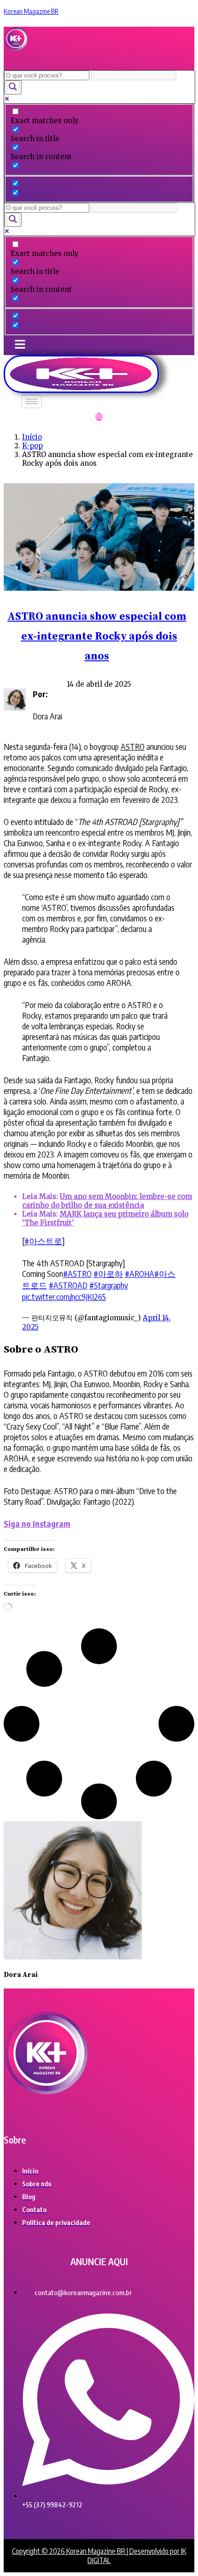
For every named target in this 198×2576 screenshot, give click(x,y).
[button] (23, 61)
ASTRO (133, 746)
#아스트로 (43, 1241)
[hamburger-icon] (32, 401)
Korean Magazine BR (31, 11)
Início (32, 437)
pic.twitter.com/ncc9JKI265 (64, 1297)
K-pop (32, 446)
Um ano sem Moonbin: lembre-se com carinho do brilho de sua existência (107, 1201)
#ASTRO (77, 1273)
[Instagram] (99, 417)
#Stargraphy (109, 1285)
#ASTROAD (68, 1285)
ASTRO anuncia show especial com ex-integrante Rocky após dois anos (97, 637)
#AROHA (140, 1273)
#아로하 (108, 1273)
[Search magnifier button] (13, 87)
